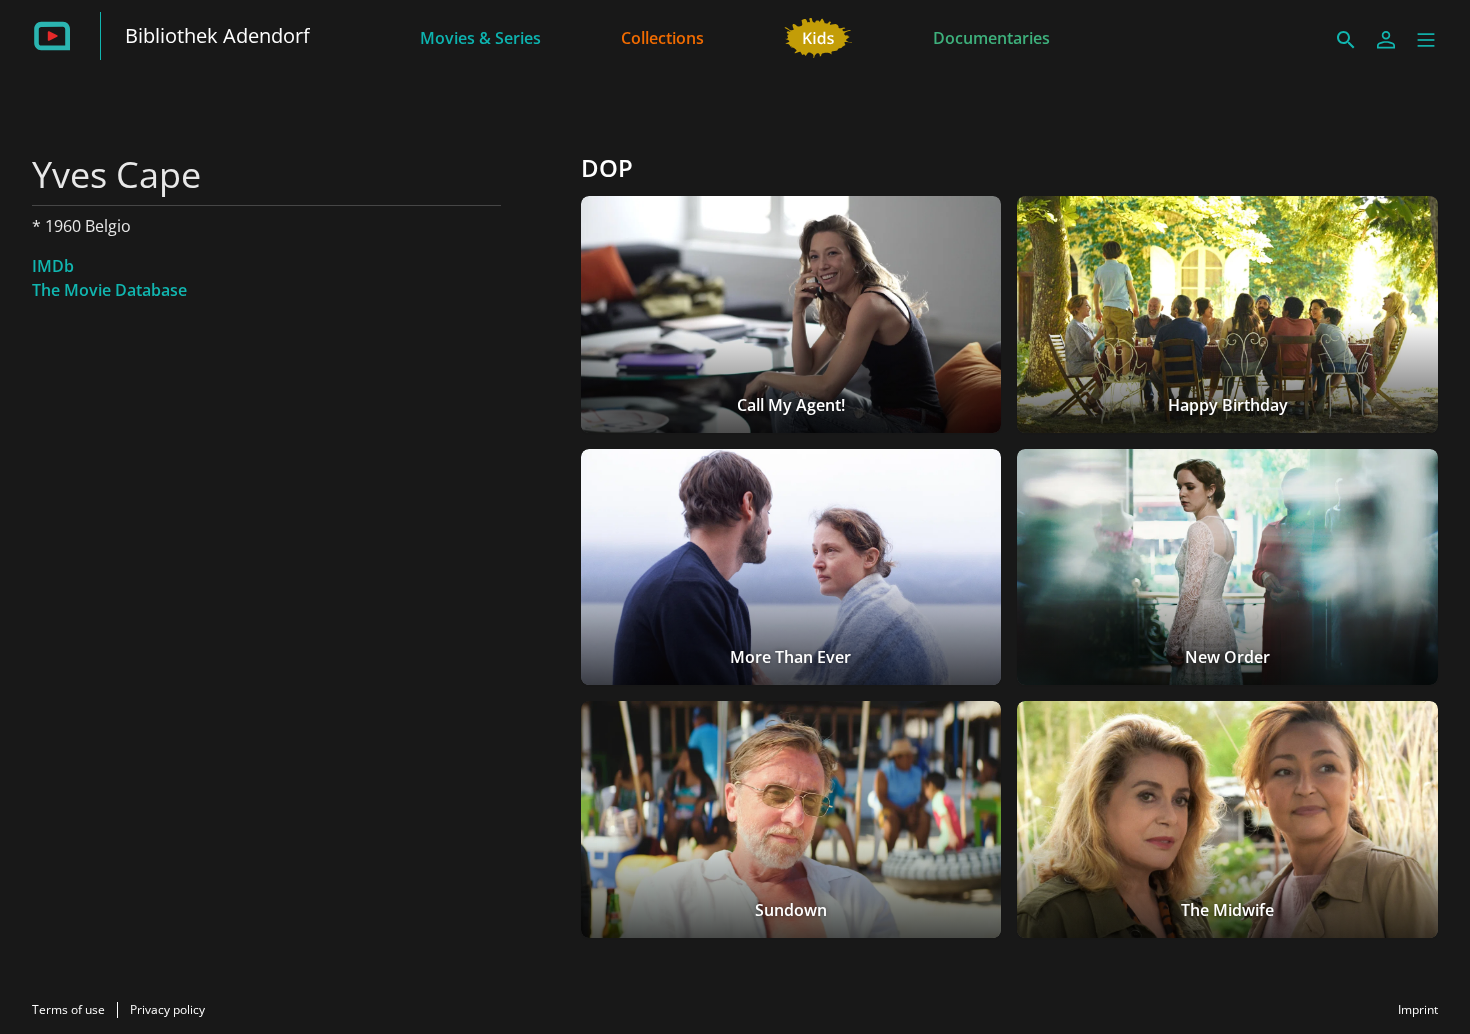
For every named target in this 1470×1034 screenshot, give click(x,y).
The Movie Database (109, 290)
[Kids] (818, 36)
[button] (1426, 40)
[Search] (1346, 40)
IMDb (53, 266)
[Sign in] (1386, 40)
